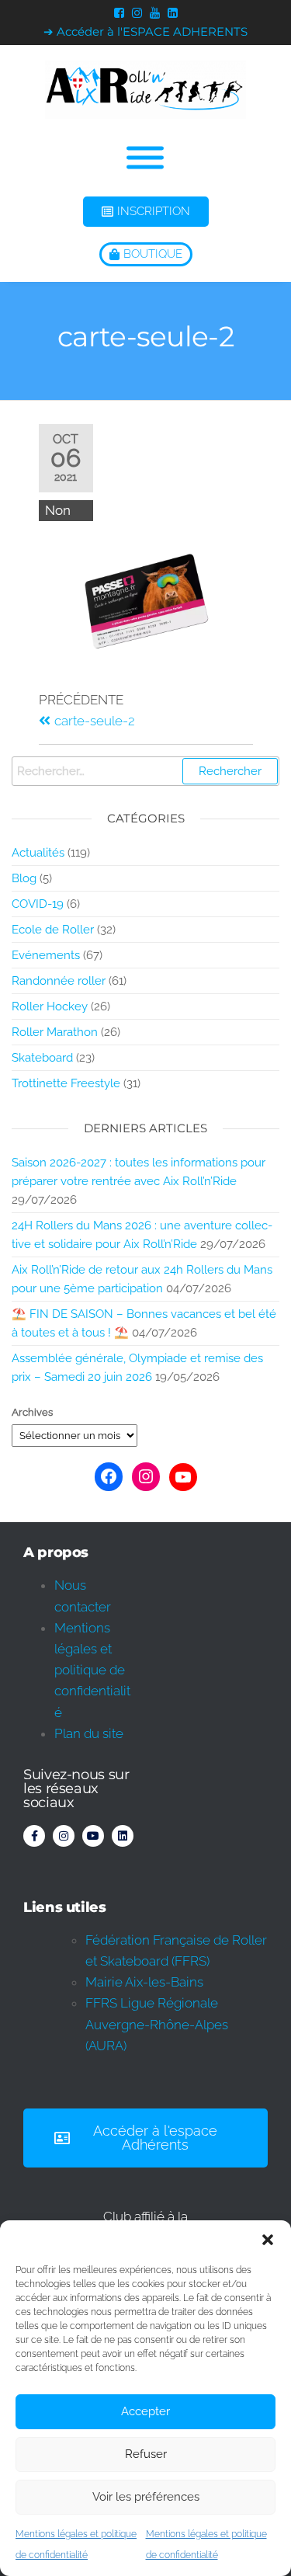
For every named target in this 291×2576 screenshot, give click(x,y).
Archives (32, 1412)
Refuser (146, 2454)
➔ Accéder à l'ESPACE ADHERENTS (145, 31)
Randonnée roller (59, 981)
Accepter (145, 2411)
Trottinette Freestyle (66, 1083)
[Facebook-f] (34, 1836)
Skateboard (42, 1058)
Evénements (46, 955)
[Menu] (145, 158)
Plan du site (89, 1733)
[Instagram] (146, 1476)
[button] (268, 2240)
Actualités (38, 853)
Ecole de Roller (53, 930)
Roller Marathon (55, 1032)
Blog (24, 878)
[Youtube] (93, 1836)
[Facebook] (109, 1476)
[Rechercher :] (145, 771)
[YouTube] (183, 1477)
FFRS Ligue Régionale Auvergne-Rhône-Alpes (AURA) (157, 2024)
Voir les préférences (146, 2497)
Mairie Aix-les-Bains (144, 1982)
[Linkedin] (123, 1836)
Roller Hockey (50, 1006)
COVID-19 (38, 904)
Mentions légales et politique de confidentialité (92, 1670)
